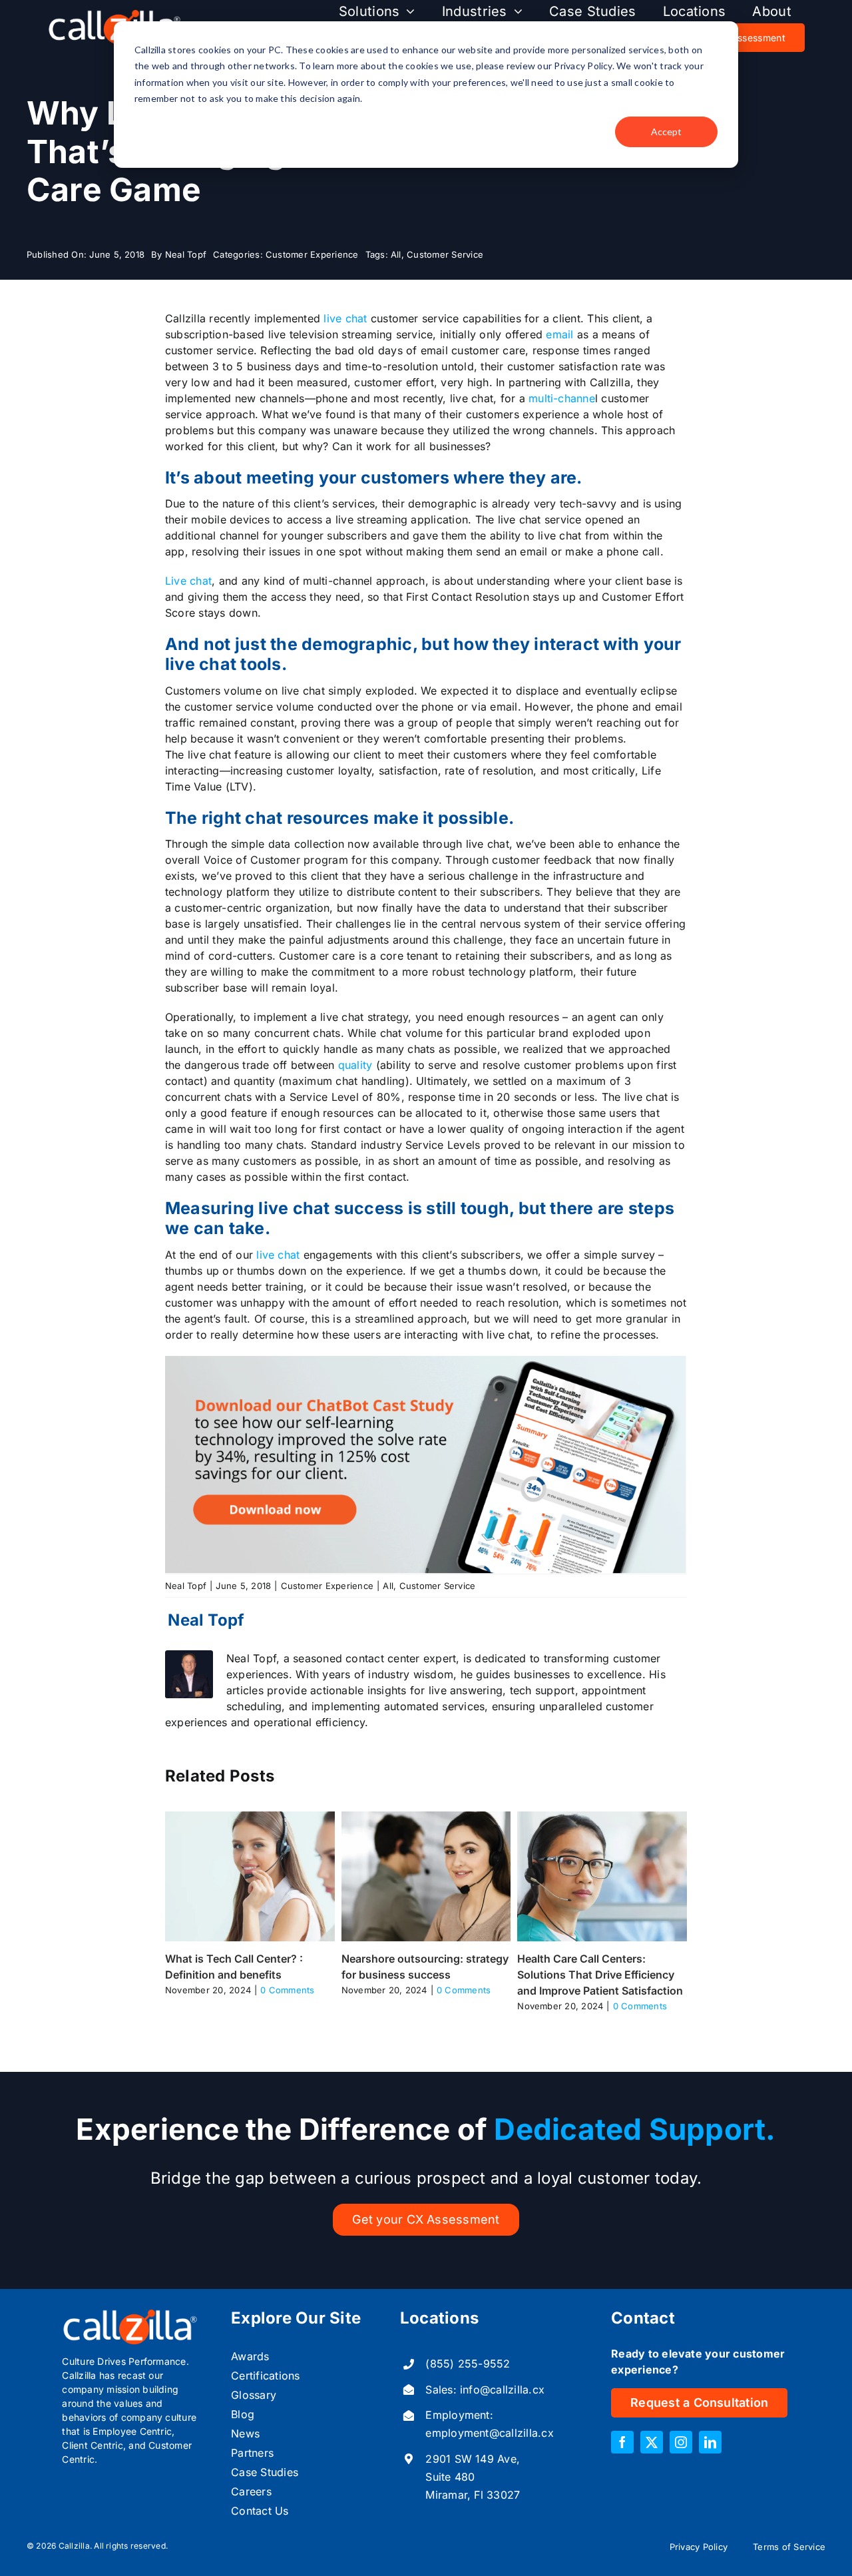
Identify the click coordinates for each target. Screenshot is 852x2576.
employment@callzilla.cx (490, 2433)
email (558, 334)
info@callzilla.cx (502, 2390)
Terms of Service (789, 2547)
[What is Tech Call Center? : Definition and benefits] (250, 1818)
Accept (666, 132)
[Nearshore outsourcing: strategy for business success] (426, 1818)
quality (355, 1065)
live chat (345, 318)
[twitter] (652, 2442)
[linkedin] (710, 2442)
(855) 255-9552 (468, 2364)
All (396, 254)
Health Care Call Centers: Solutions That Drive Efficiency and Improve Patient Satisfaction (600, 1975)
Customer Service (445, 254)
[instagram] (681, 2442)
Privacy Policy (699, 2547)
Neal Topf (186, 254)
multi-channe (562, 398)
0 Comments (287, 1990)
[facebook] (622, 2442)
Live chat (188, 581)
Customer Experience (312, 254)
